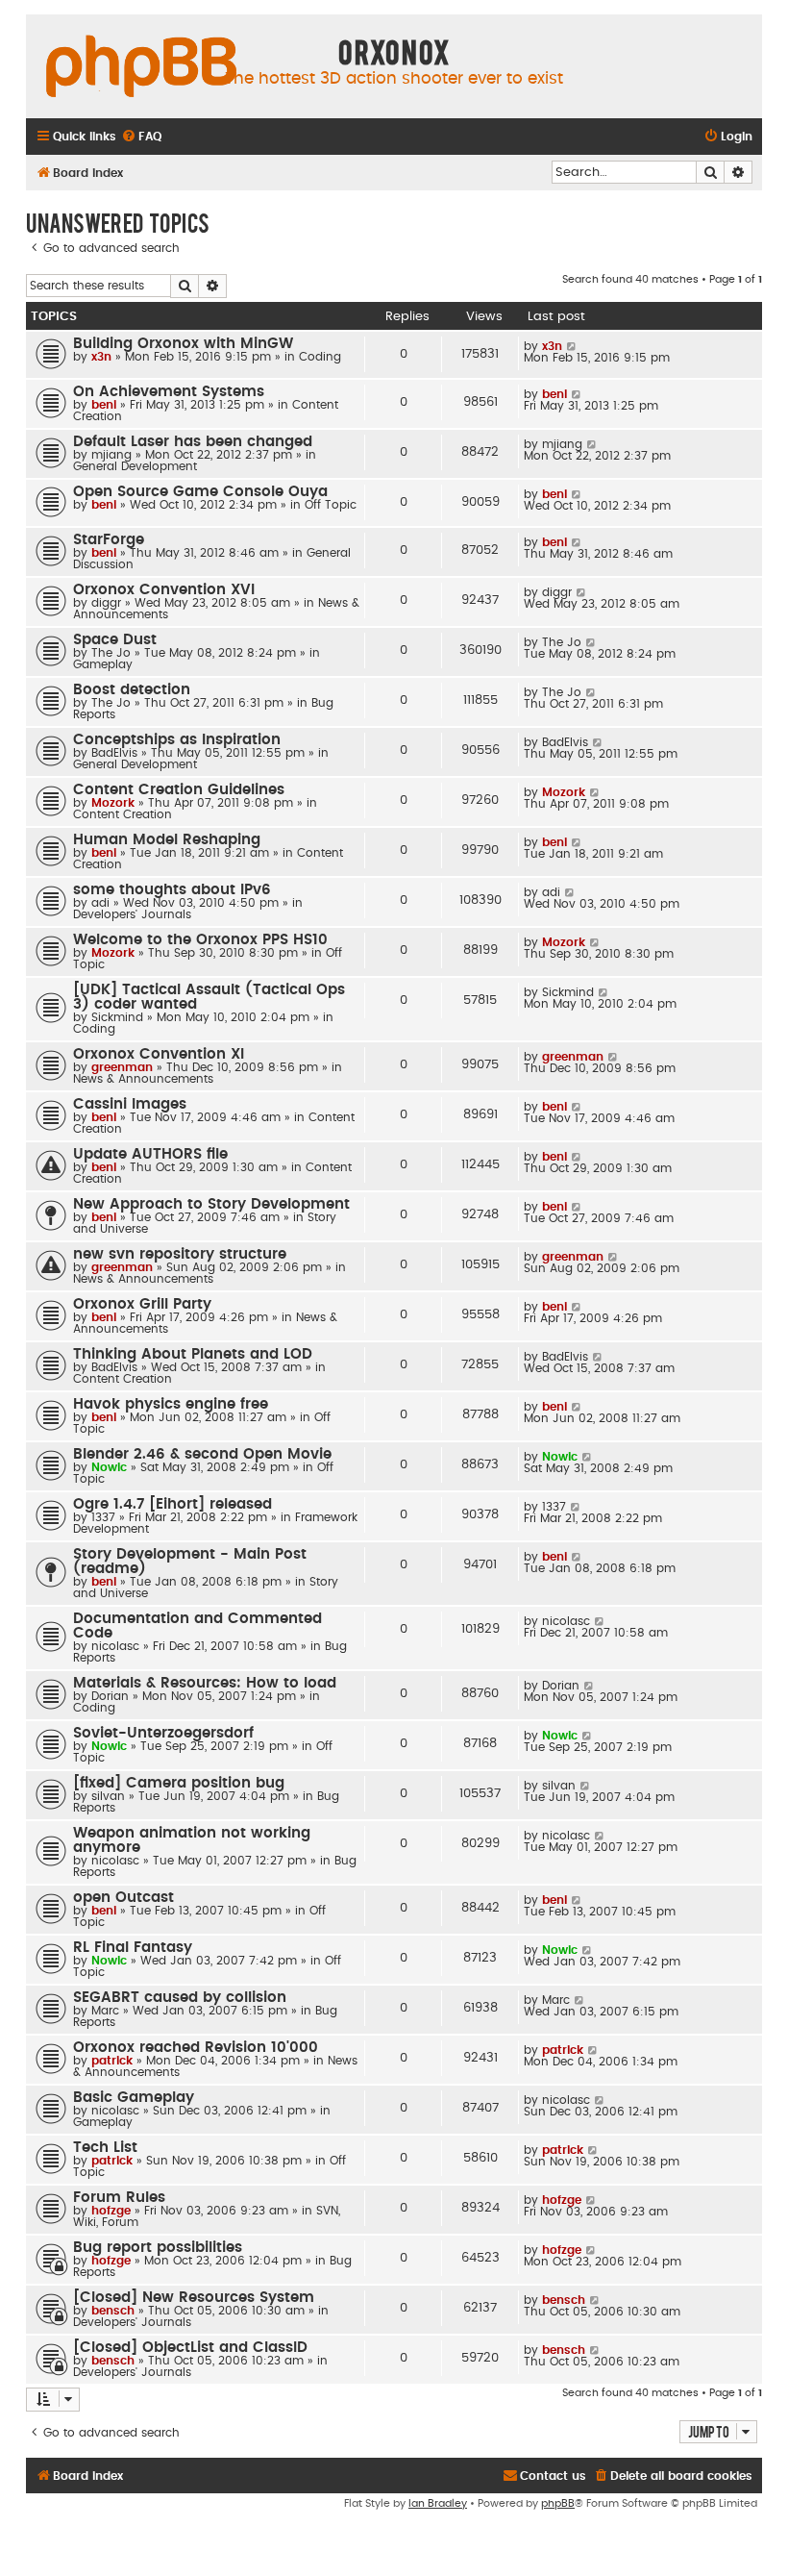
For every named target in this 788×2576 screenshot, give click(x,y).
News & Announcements (143, 1079)
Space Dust (115, 640)
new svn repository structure (180, 1254)
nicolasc (115, 1646)
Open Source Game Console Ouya (200, 492)
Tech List (105, 2148)
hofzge (111, 2211)
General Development (135, 466)
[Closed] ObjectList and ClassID (190, 2348)
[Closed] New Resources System (194, 2298)
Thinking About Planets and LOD (193, 1354)
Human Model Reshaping (167, 840)
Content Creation (123, 814)
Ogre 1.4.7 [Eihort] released (172, 1504)
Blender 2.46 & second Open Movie (202, 1454)
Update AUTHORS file (150, 1154)
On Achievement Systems (169, 392)
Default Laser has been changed (193, 442)
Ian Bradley (438, 2503)
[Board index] (141, 67)
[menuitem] (141, 137)
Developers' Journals (132, 914)
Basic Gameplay (134, 2098)
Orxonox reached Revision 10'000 (196, 2048)
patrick (112, 2061)
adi (100, 903)
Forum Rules (119, 2198)
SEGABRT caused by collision (180, 1998)
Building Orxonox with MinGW (183, 344)
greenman (122, 1067)
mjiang (111, 455)
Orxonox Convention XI (159, 1054)
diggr (106, 603)
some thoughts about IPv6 (172, 890)
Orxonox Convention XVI (164, 590)
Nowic (109, 1467)
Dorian (110, 1696)
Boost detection (132, 690)
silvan (108, 1796)
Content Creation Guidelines (179, 790)
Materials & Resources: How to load (205, 1683)
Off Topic (331, 505)
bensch (113, 2311)
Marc (105, 2011)
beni (104, 405)
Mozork (113, 803)
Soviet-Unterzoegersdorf (163, 1733)
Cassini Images (130, 1104)
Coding (320, 357)
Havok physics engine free (171, 1404)
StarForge (109, 540)
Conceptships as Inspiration (177, 740)
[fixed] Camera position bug (179, 1783)
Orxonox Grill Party (142, 1304)
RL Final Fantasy (133, 1948)
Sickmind (117, 1017)
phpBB (558, 2503)
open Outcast (123, 1898)
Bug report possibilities (158, 2248)
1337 (103, 1517)
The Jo (111, 653)
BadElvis (114, 753)
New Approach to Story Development (211, 1204)
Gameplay (103, 664)
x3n (101, 357)
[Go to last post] (572, 346)
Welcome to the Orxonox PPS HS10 (200, 940)
